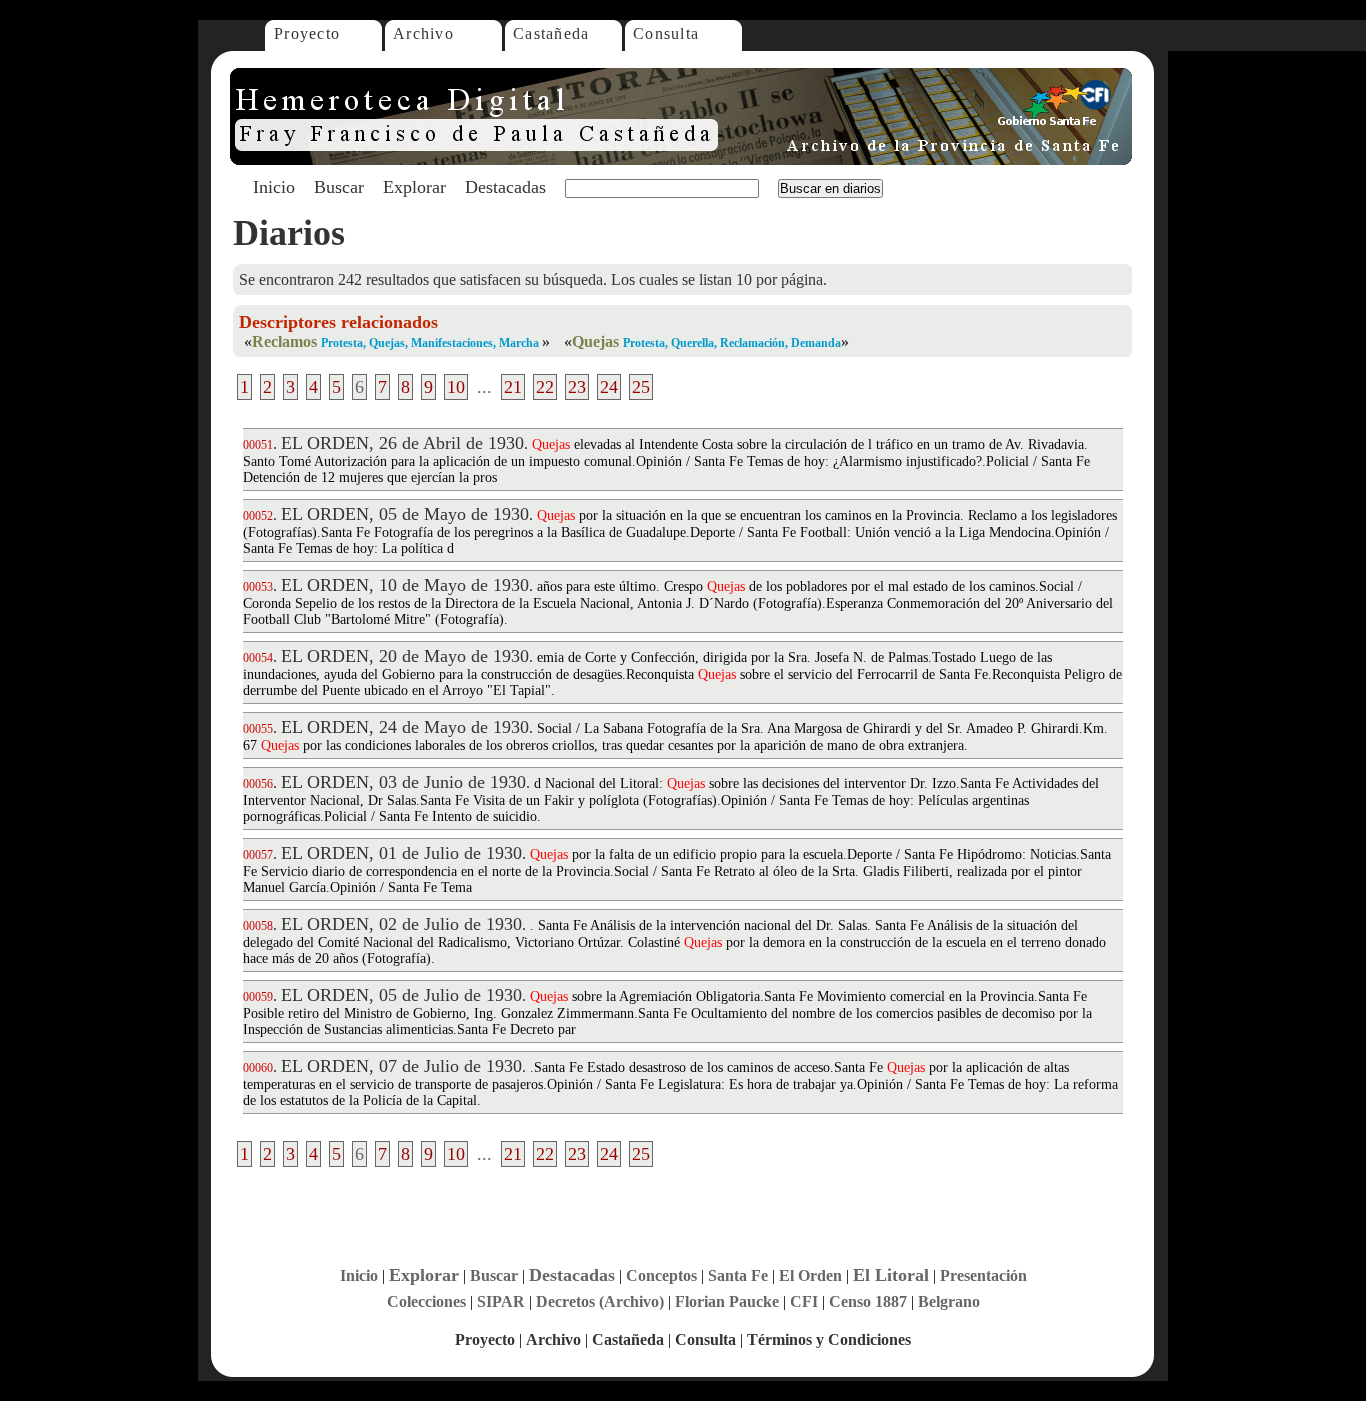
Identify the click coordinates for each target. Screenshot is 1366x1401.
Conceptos (661, 1275)
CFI (804, 1301)
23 (577, 387)
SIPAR (501, 1301)
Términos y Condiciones (829, 1339)
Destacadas (505, 187)
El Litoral (891, 1275)
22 (545, 387)
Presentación (983, 1275)
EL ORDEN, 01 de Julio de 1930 (401, 853)
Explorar (414, 187)
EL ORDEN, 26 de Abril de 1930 (402, 443)
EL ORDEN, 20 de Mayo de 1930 (405, 656)
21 (513, 387)
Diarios (289, 233)
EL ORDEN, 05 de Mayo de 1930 (405, 514)
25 (641, 387)
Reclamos (284, 341)
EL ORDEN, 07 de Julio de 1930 (401, 1066)
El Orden (810, 1275)
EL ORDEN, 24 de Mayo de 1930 (405, 727)
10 (456, 387)
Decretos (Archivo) (600, 1301)
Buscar (339, 187)
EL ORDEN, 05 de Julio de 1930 (401, 995)
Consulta (666, 33)
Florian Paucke (727, 1301)
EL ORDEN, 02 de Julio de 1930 (401, 924)
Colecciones (426, 1301)
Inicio (274, 187)
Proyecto (307, 33)
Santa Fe (738, 1275)
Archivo (423, 33)
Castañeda (551, 33)
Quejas (595, 341)
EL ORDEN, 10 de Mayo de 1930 (405, 585)
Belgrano (949, 1301)
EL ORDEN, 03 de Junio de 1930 (403, 782)
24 (609, 387)
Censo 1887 (868, 1301)
